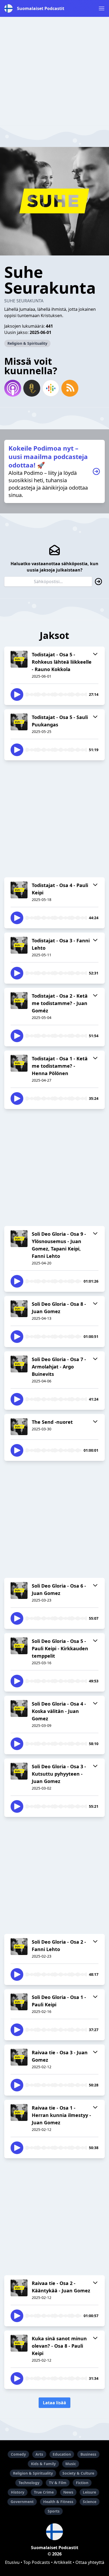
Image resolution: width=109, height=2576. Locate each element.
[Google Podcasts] (51, 388)
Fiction (82, 2483)
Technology (29, 2483)
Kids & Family (43, 2464)
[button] (102, 8)
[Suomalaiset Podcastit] (54, 2532)
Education (62, 2454)
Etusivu (12, 2562)
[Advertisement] (54, 71)
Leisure (89, 2492)
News (68, 2492)
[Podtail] (32, 388)
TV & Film (58, 2483)
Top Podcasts (37, 2562)
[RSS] (70, 388)
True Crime (44, 2492)
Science (90, 2502)
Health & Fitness (58, 2502)
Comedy (18, 2454)
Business (88, 2454)
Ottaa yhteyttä (90, 2562)
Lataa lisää (54, 2403)
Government (22, 2502)
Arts (39, 2454)
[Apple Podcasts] (13, 388)
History (18, 2492)
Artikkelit (63, 2562)
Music (71, 2464)
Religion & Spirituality (27, 343)
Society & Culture (78, 2473)
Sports (54, 2511)
